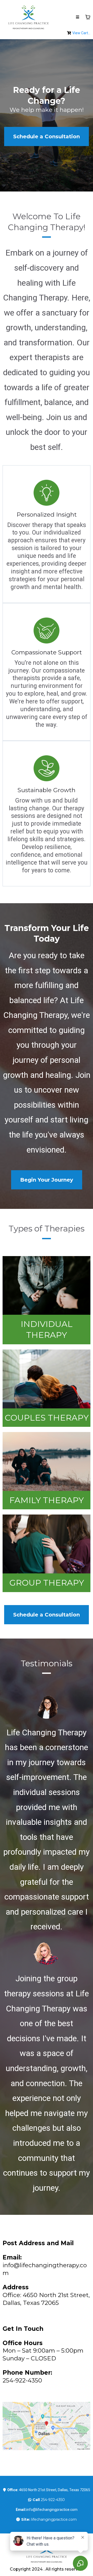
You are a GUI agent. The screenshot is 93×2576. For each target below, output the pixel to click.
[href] (47, 2426)
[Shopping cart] (88, 17)
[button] (78, 17)
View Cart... (81, 33)
